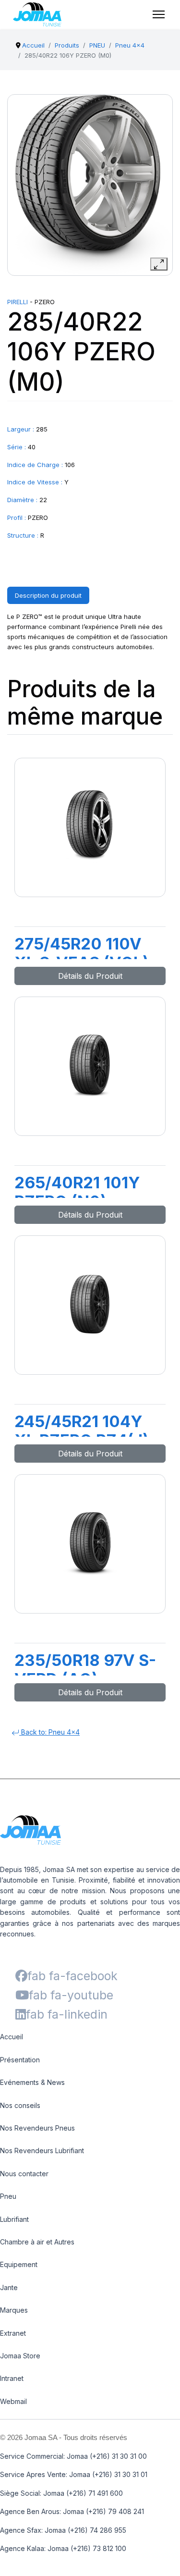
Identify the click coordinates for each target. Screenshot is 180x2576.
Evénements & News (32, 2082)
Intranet (12, 2378)
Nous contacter (24, 2174)
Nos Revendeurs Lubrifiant (42, 2151)
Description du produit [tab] (48, 595)
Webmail (13, 2401)
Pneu (8, 2196)
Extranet (13, 2333)
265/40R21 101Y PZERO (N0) (77, 1192)
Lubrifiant (14, 2219)
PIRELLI (18, 302)
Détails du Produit (90, 976)
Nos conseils (20, 2105)
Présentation (20, 2060)
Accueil (12, 2037)
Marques (14, 2310)
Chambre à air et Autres (37, 2242)
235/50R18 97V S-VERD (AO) (85, 1670)
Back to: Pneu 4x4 (49, 1732)
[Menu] (159, 14)
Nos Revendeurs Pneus (37, 2128)
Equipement (19, 2264)
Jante (9, 2287)
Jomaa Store (20, 2356)
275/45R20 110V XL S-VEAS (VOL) (82, 953)
